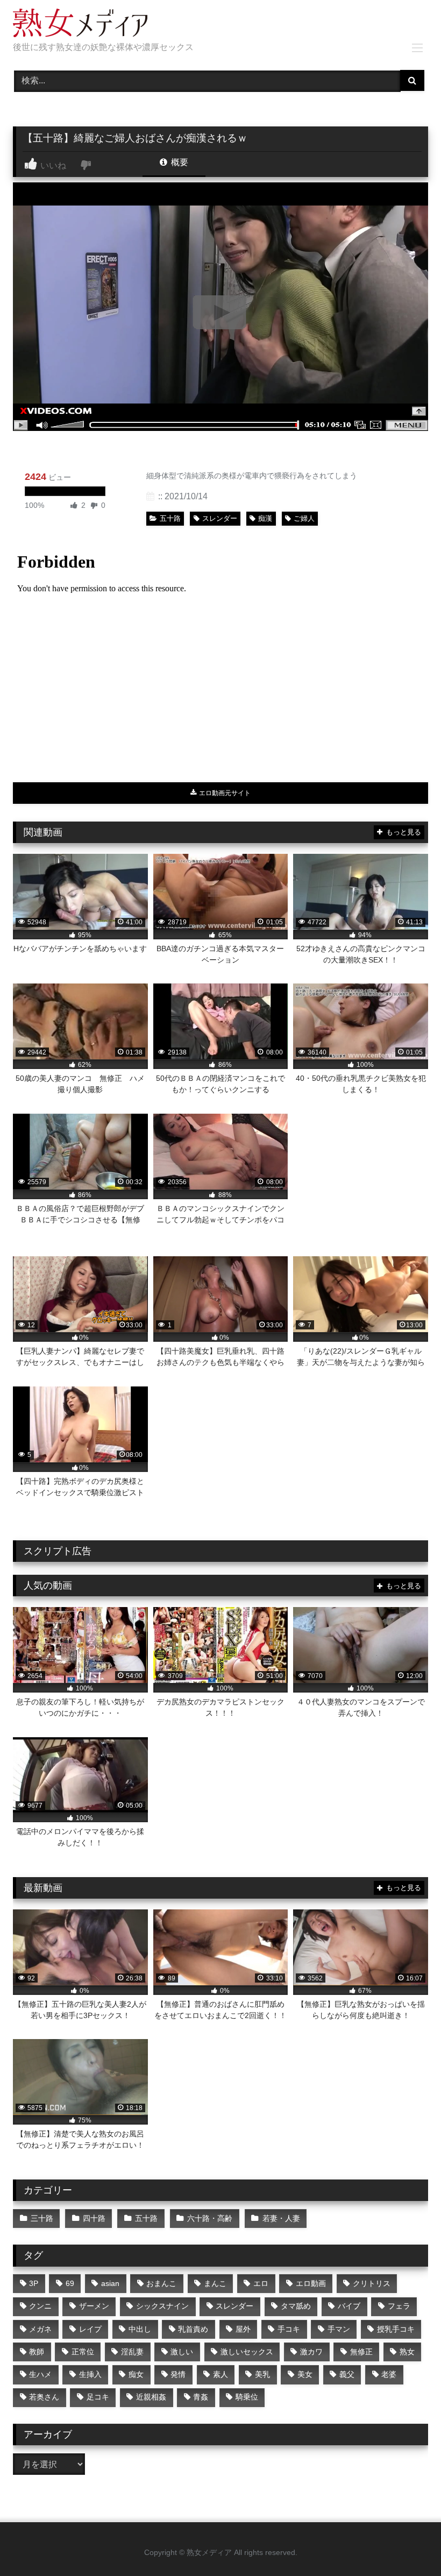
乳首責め (193, 2329)
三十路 (42, 2218)
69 (70, 2283)
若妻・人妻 (281, 2218)
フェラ (399, 2306)
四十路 (94, 2218)
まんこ (215, 2283)
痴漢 (265, 518)
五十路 (170, 518)
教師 (37, 2352)
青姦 (201, 2397)
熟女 (407, 2352)
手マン (339, 2329)
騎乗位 (247, 2397)
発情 (178, 2374)
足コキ (98, 2397)
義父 (347, 2374)
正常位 (83, 2352)
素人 (220, 2374)
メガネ (40, 2329)
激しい (182, 2352)
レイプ (90, 2329)
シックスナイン (162, 2306)
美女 (305, 2374)
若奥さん (44, 2397)
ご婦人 (304, 518)
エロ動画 (311, 2283)
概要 (179, 162)
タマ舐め (296, 2306)
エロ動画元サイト (224, 793)
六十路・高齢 (210, 2218)
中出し (140, 2329)
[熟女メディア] (220, 25)
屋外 (243, 2329)
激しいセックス (247, 2352)
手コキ (289, 2329)
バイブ (349, 2306)
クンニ (40, 2306)
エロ (261, 2283)
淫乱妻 (132, 2352)
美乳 (262, 2374)
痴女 (136, 2374)
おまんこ (161, 2283)
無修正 (361, 2352)
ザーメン (94, 2306)
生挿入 (90, 2374)
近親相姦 (151, 2397)
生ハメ (40, 2374)
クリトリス (372, 2283)
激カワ (311, 2352)
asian (110, 2283)
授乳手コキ (396, 2329)
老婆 (389, 2374)
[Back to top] (408, 2544)
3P (34, 2283)
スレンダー (220, 518)
